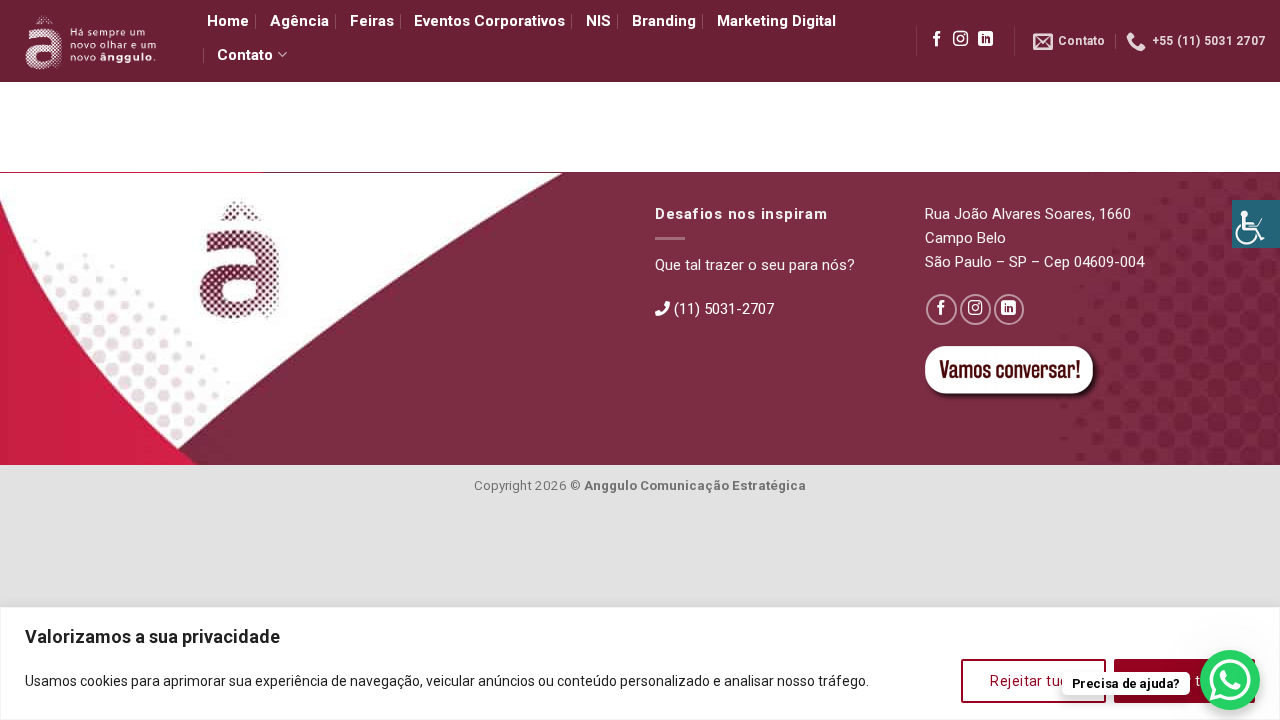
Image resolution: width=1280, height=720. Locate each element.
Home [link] (228, 21)
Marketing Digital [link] (776, 21)
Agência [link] (299, 21)
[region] (640, 663)
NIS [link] (598, 21)
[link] (1256, 224)
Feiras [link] (372, 21)
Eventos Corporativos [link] (489, 21)
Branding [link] (664, 21)
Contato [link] (245, 55)
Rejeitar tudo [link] (1033, 681)
